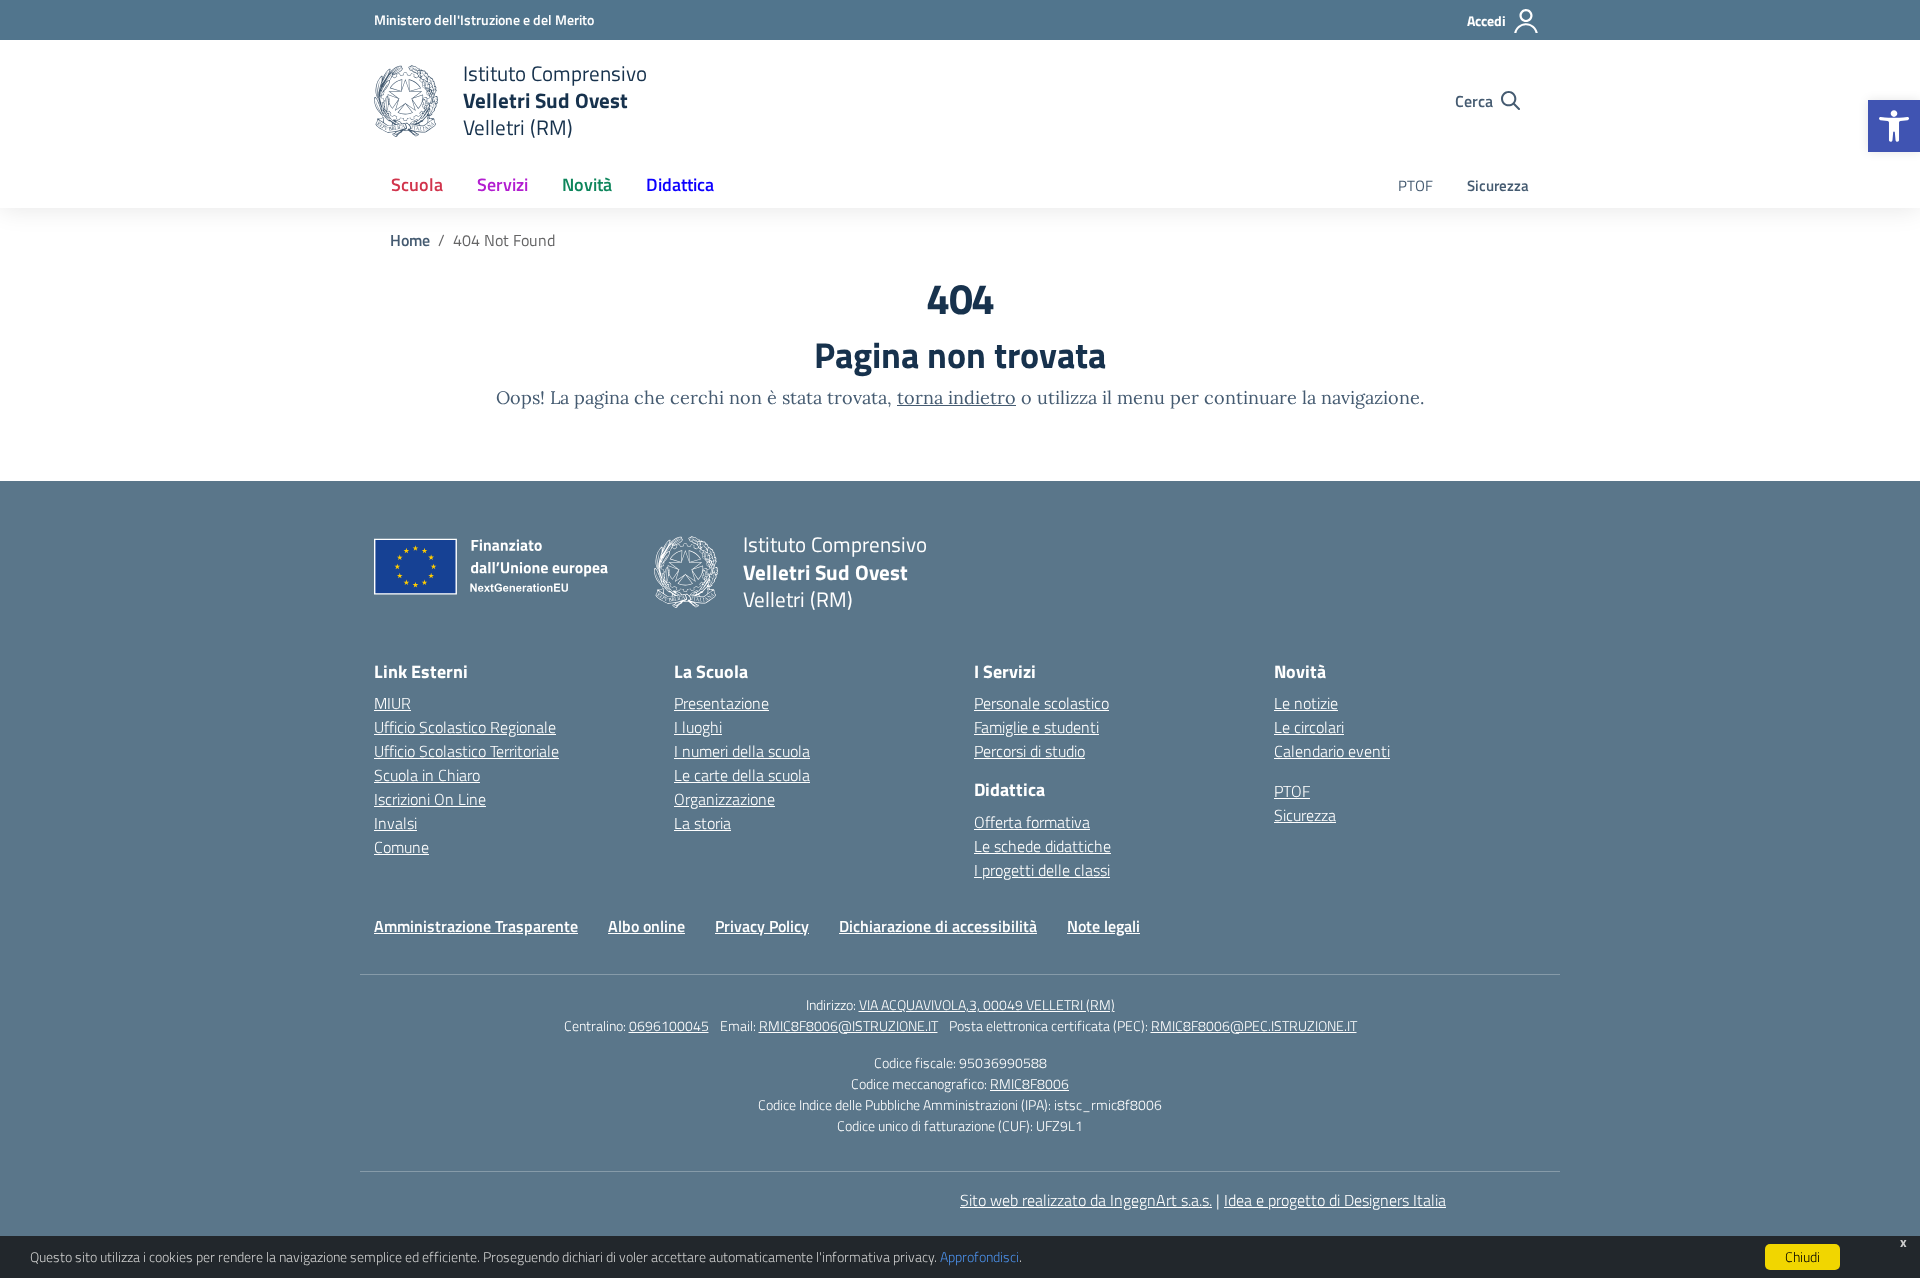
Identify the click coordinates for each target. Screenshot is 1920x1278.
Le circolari (1309, 727)
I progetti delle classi (1042, 870)
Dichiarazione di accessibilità (938, 926)
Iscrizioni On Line (430, 799)
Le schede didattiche (1042, 846)
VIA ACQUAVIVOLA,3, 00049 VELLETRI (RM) (987, 1004)
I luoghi (698, 727)
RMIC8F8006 (1029, 1083)
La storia (702, 823)
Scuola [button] (417, 184)
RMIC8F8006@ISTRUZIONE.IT (848, 1025)
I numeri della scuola (742, 751)
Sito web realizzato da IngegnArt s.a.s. (1086, 1200)
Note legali (1103, 926)
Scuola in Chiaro (427, 775)
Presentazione (721, 703)
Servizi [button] (502, 184)
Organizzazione (724, 799)
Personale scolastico (1041, 703)
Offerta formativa (1032, 822)
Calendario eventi (1332, 751)
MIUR (392, 703)
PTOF (1415, 185)
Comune (401, 847)
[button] (1894, 126)
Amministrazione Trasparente (476, 926)
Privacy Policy (762, 926)
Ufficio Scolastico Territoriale (466, 751)
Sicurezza (1498, 185)
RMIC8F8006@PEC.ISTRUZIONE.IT (1254, 1025)
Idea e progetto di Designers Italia (1335, 1200)
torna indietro (956, 397)
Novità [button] (587, 184)
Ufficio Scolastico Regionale (465, 727)
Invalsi (395, 823)
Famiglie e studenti (1036, 727)
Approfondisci (979, 1256)
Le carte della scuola (742, 775)
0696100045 (669, 1025)
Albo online (646, 926)
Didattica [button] (680, 184)
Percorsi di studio (1029, 751)
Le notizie (1306, 703)
